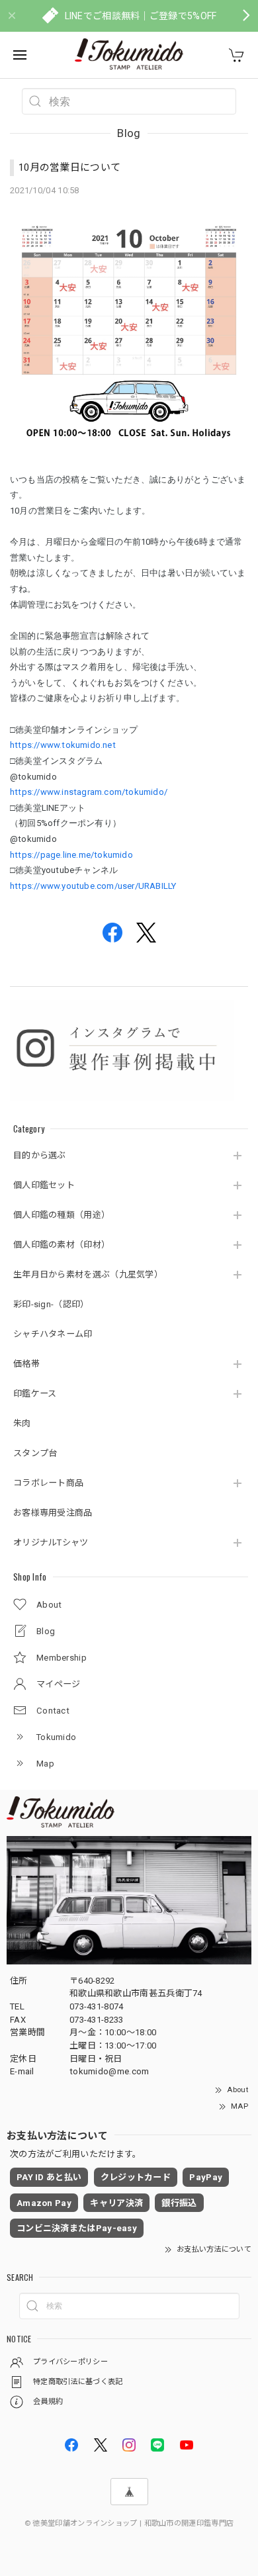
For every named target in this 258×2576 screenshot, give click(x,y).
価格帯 (26, 1364)
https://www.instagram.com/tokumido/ (89, 792)
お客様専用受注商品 (53, 1513)
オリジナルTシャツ (51, 1542)
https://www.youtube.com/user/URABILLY (93, 886)
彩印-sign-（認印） (51, 1304)
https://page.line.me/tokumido (71, 855)
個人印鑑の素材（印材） (62, 1245)
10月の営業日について (69, 167)
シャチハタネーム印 (53, 1334)
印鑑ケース (35, 1394)
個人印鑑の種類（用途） (62, 1215)
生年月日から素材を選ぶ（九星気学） (88, 1274)
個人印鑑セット (44, 1185)
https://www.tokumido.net (63, 745)
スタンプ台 (35, 1453)
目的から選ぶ (40, 1155)
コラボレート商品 (48, 1483)
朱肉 (22, 1423)
